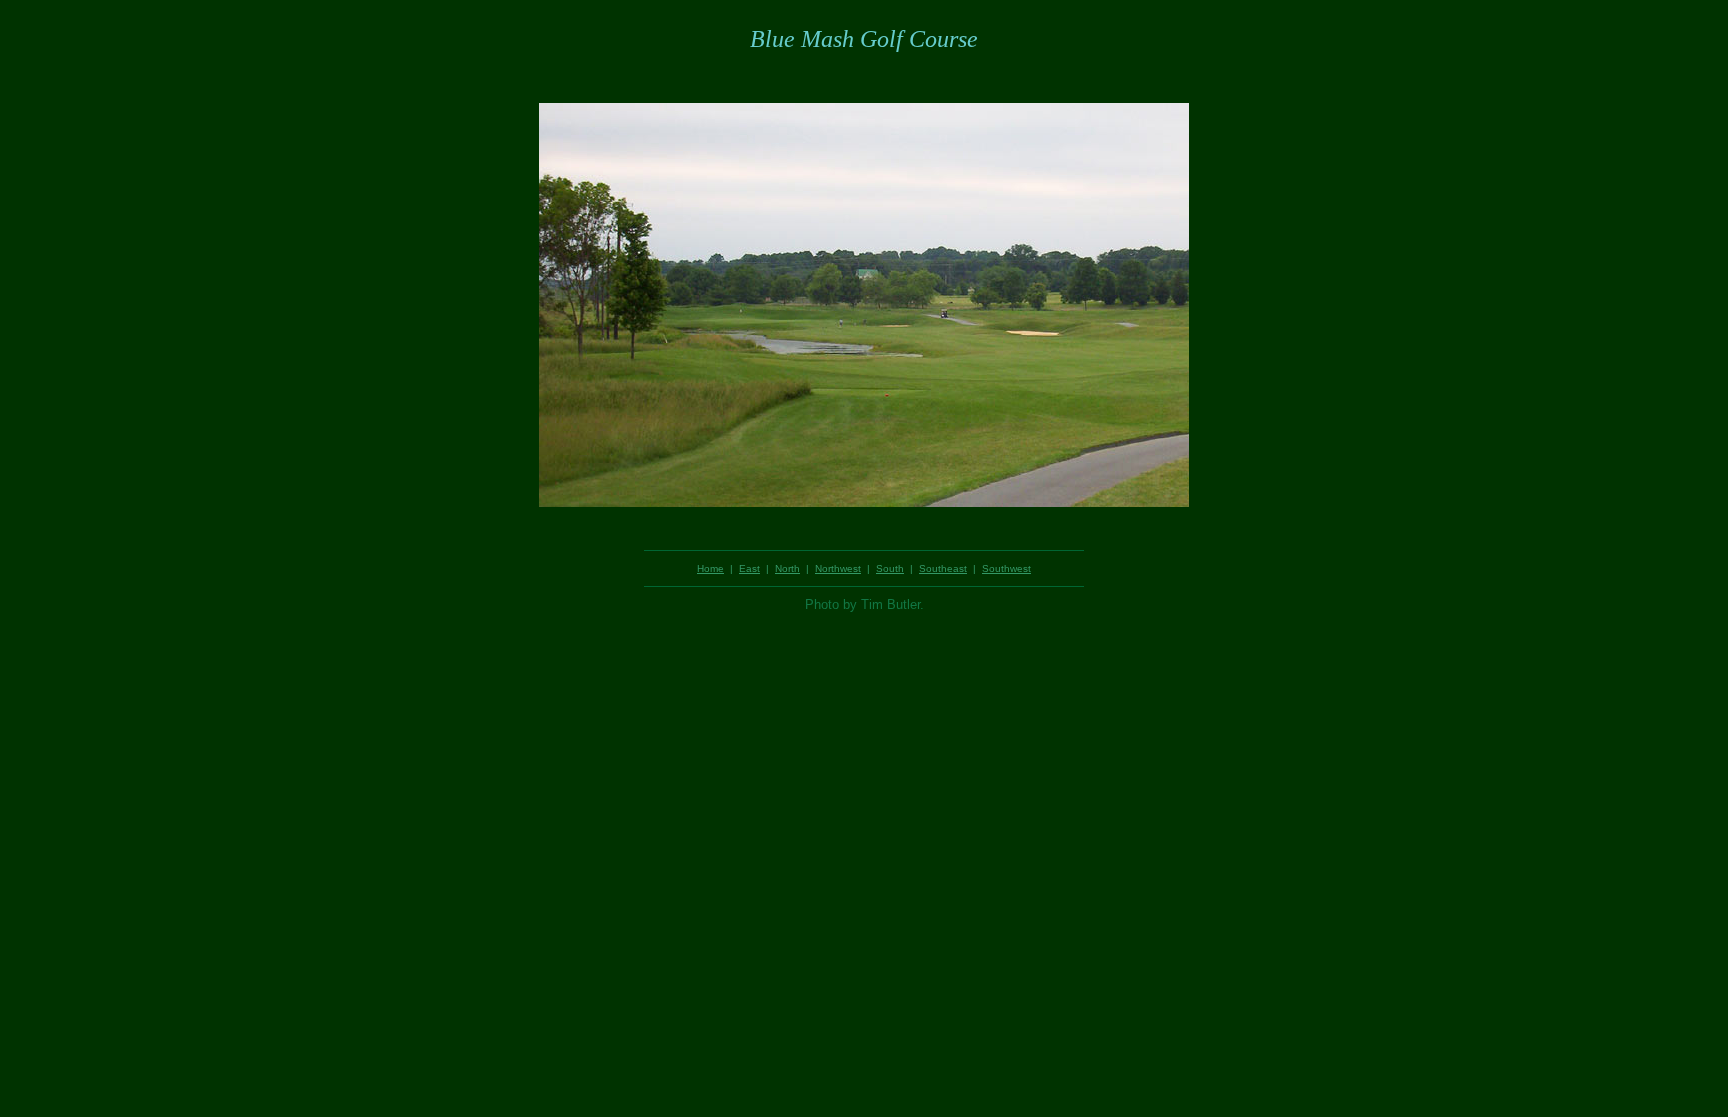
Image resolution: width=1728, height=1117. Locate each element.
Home (710, 568)
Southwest (1006, 568)
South (890, 568)
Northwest (838, 568)
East (749, 568)
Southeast (943, 568)
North (787, 568)
